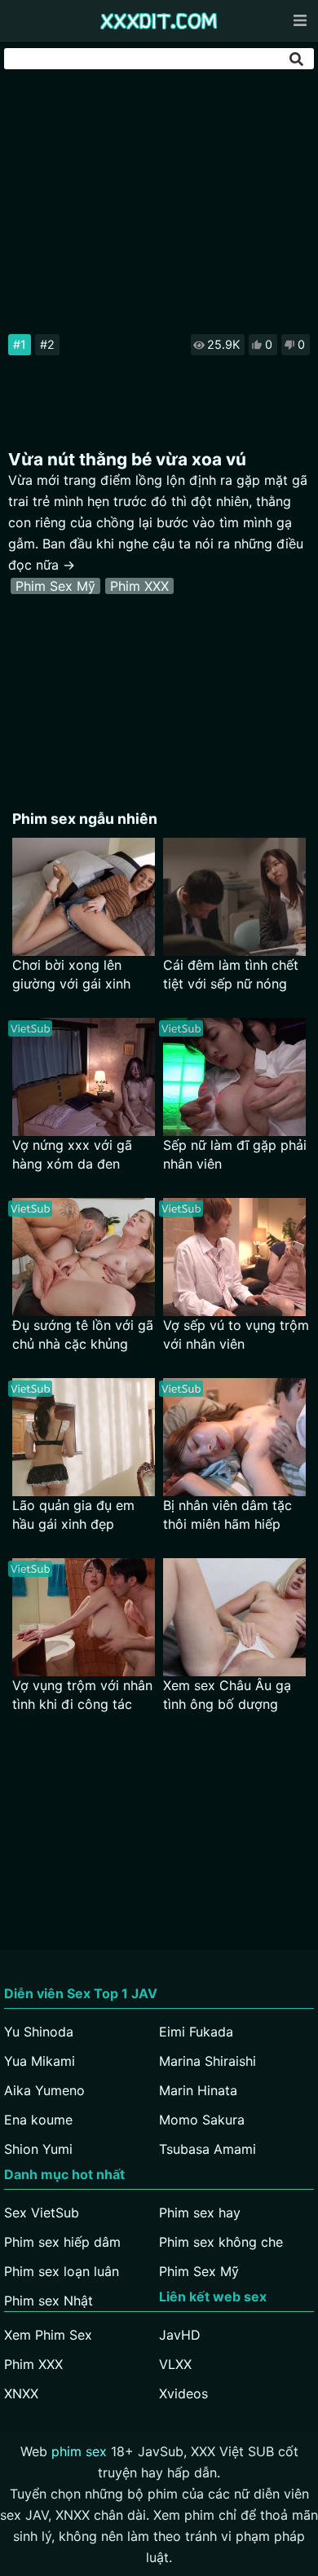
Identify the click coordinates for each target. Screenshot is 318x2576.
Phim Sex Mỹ (55, 586)
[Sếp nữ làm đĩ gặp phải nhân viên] (234, 1077)
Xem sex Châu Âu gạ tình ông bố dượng (227, 1695)
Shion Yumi (38, 2149)
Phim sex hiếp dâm (62, 2242)
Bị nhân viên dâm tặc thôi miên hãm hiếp (227, 1515)
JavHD (180, 2335)
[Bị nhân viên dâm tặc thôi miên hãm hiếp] (234, 1437)
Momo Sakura (202, 2120)
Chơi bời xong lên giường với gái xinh (71, 974)
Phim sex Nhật (49, 2301)
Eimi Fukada (196, 2032)
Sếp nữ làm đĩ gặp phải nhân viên (235, 1154)
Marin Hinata (198, 2090)
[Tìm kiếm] (298, 59)
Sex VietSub (42, 2213)
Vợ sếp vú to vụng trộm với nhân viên (236, 1334)
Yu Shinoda (39, 2032)
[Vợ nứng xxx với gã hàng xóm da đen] (84, 1077)
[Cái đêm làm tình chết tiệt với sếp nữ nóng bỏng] (234, 897)
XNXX (21, 2393)
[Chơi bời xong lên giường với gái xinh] (84, 897)
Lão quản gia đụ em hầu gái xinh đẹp (73, 1515)
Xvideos (183, 2393)
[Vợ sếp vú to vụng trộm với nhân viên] (234, 1257)
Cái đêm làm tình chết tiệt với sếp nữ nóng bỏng (231, 975)
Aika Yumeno (44, 2090)
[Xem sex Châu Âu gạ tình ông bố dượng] (234, 1617)
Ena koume (38, 2120)
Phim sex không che (221, 2242)
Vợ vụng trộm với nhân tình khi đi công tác (82, 1695)
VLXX (175, 2364)
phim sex (79, 2451)
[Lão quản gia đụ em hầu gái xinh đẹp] (84, 1437)
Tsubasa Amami (208, 2149)
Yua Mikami (40, 2061)
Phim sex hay (200, 2213)
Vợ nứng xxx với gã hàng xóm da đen (72, 1154)
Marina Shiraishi (208, 2061)
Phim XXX (139, 586)
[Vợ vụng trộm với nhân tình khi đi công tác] (84, 1617)
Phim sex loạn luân (62, 2271)
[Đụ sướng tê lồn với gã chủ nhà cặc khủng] (84, 1257)
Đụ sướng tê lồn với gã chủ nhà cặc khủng (83, 1334)
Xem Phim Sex (48, 2335)
